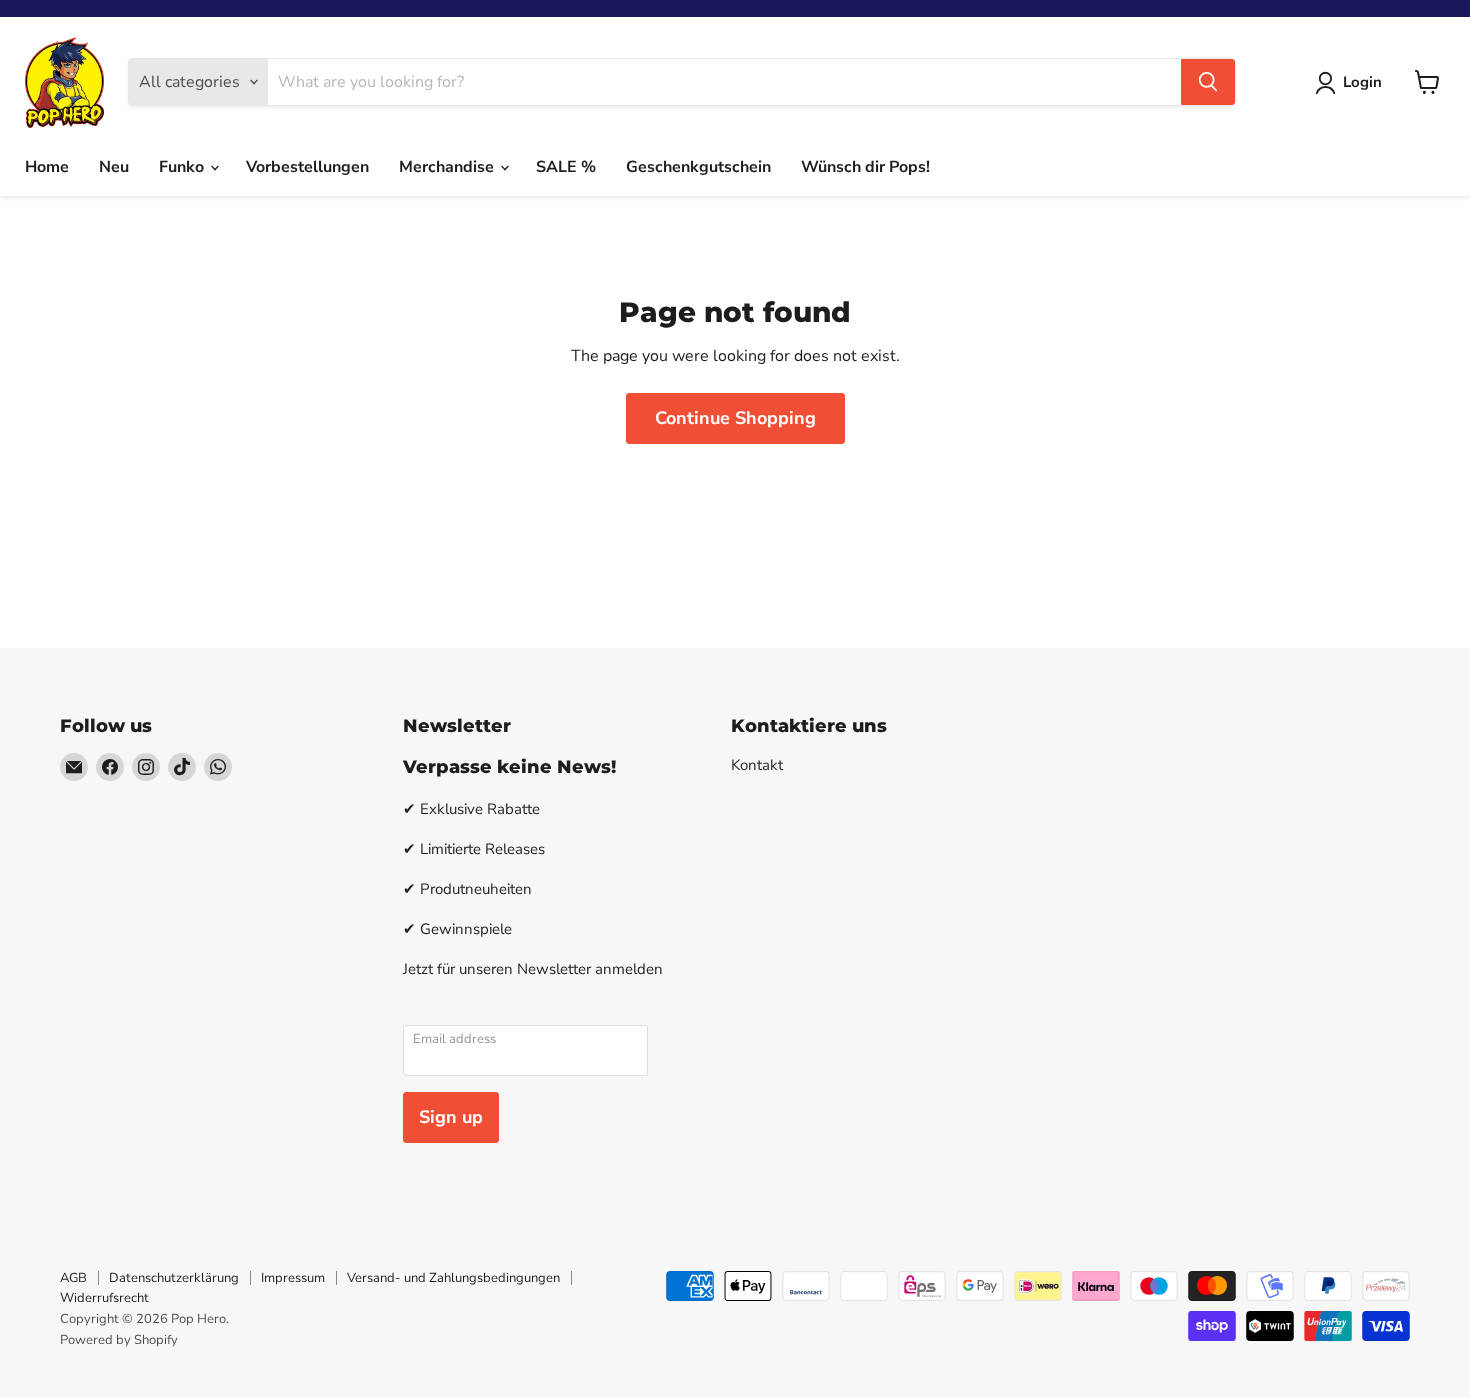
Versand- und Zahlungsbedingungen (453, 1278)
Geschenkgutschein (698, 167)
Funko (183, 167)
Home (47, 167)
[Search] (1208, 82)
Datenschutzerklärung (174, 1278)
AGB (73, 1278)
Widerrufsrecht (104, 1298)
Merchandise (448, 167)
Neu (114, 167)
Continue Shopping (735, 418)
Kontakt (757, 765)
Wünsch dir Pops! (865, 167)
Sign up (451, 1117)
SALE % (566, 167)
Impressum (293, 1278)
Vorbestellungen (307, 167)
